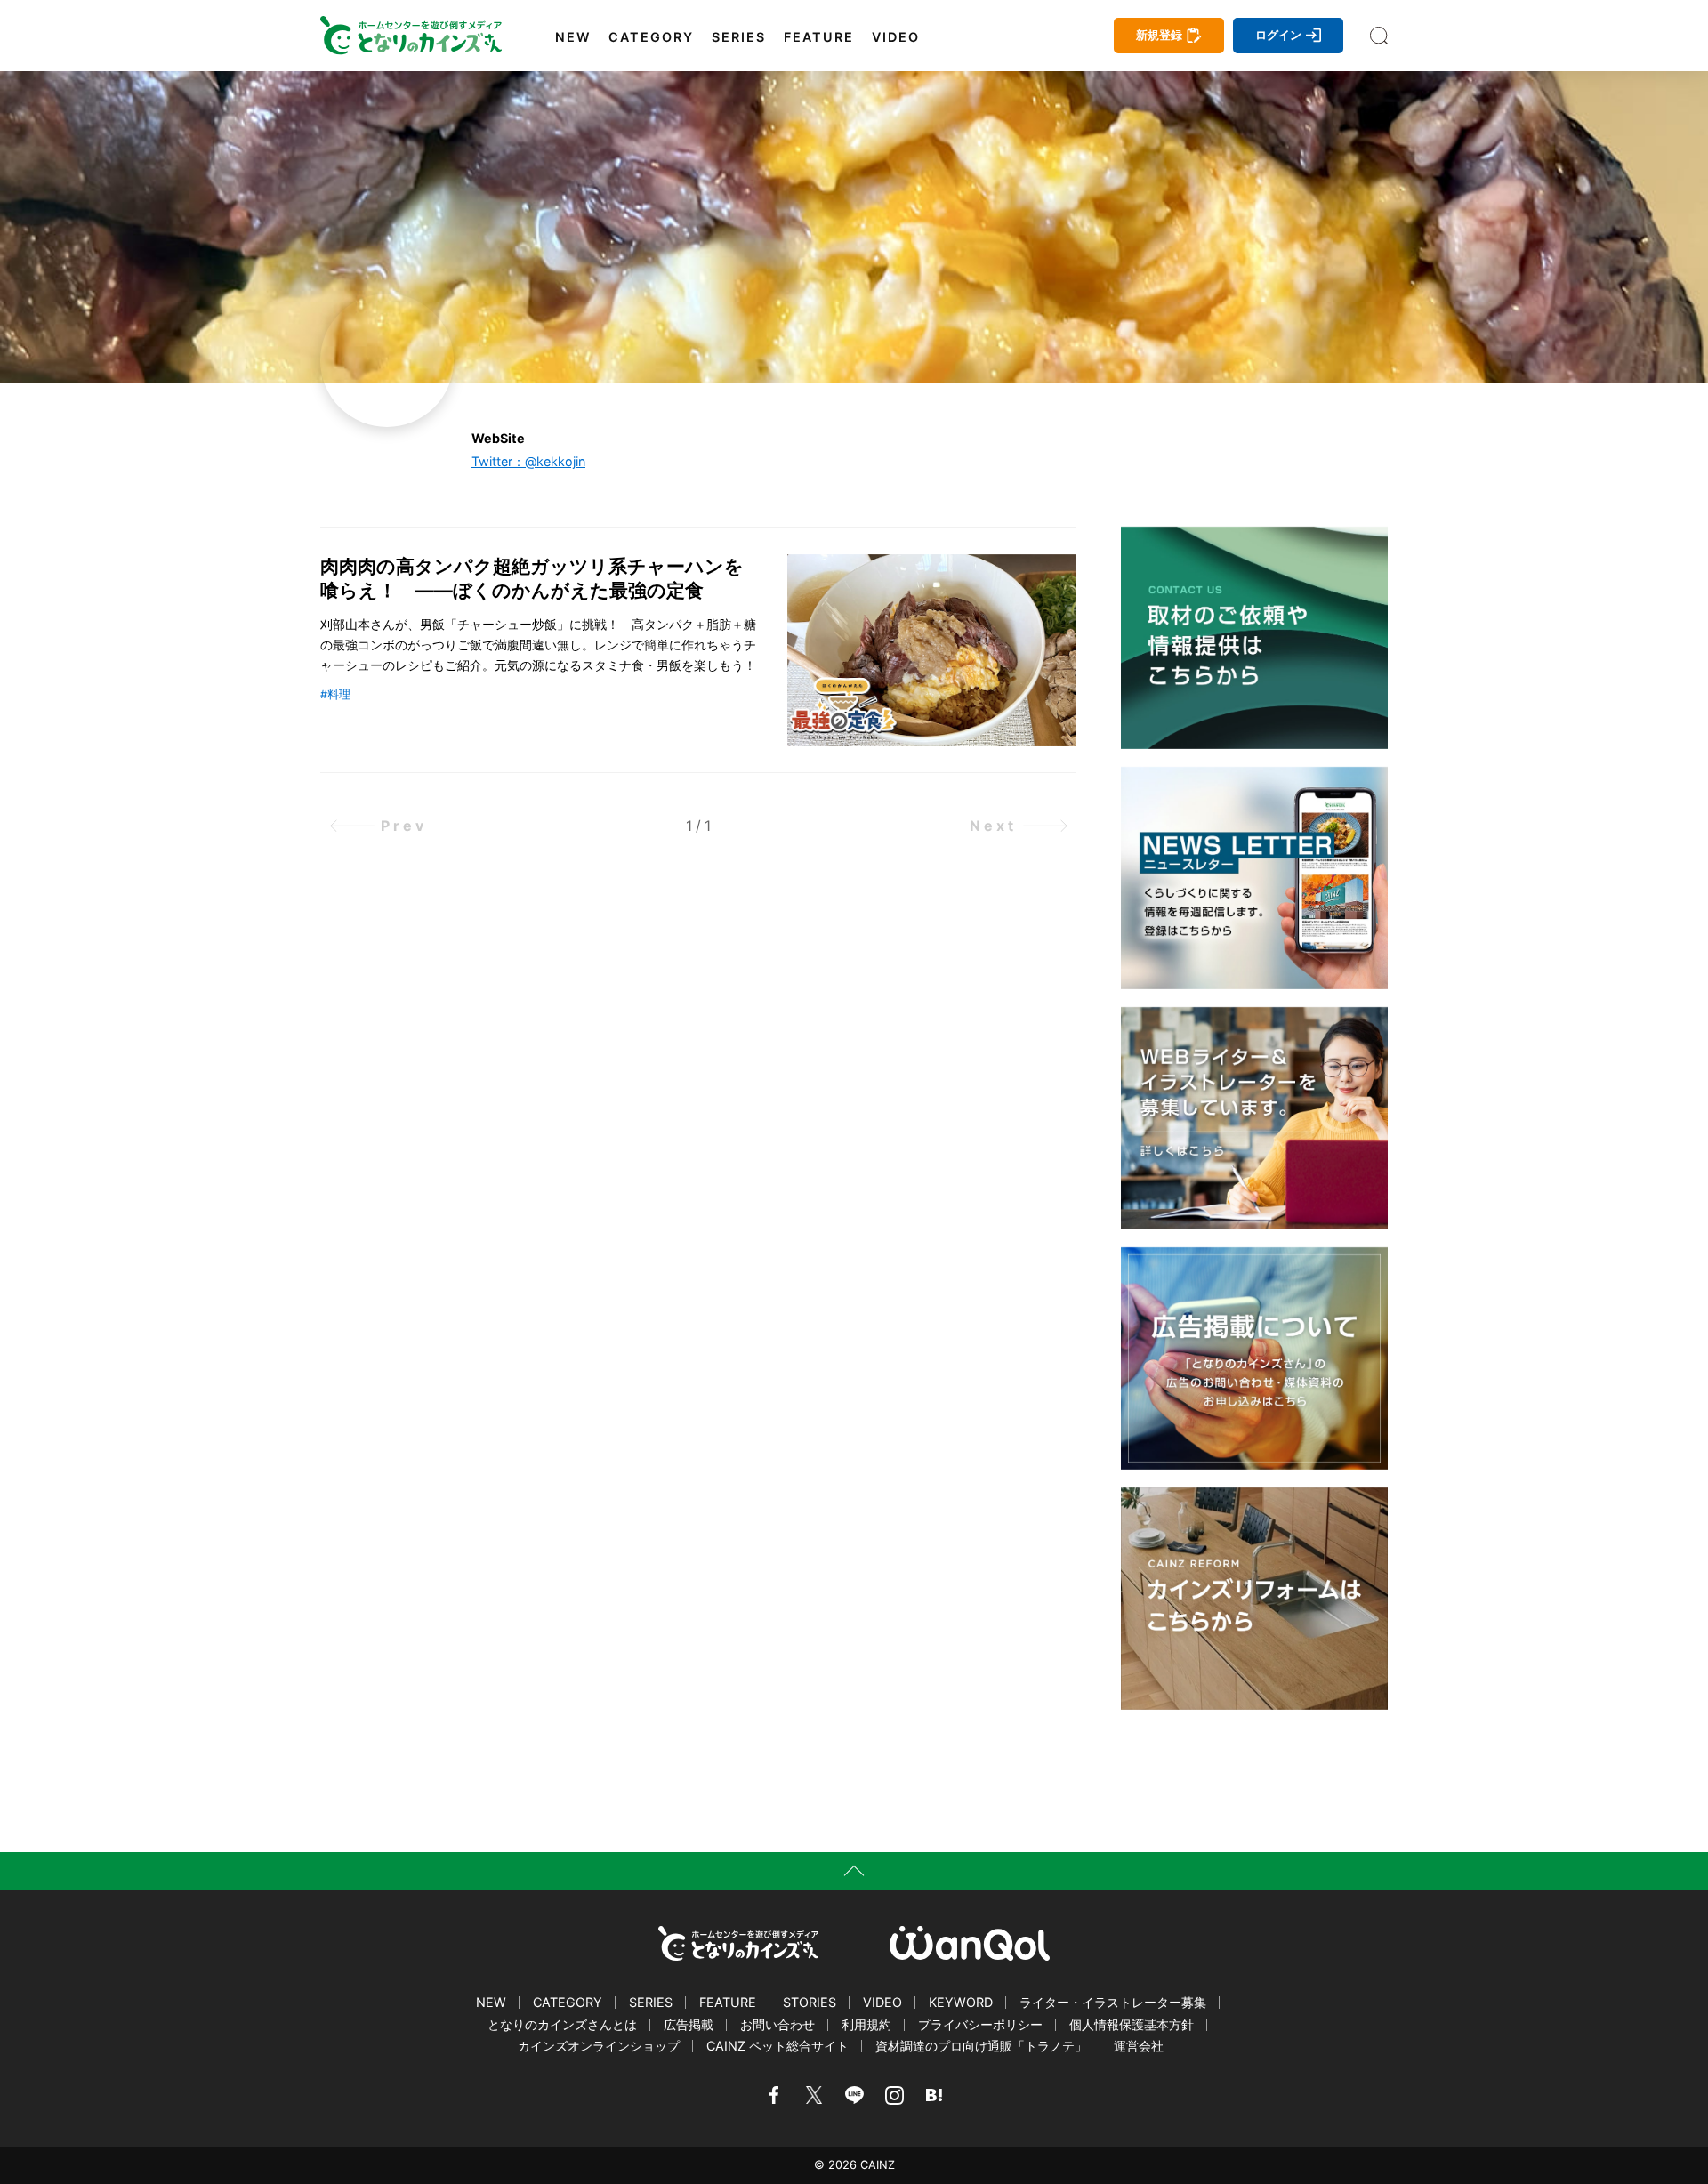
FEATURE (819, 37)
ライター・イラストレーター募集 (1113, 2002)
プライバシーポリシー (980, 2024)
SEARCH (1379, 36)
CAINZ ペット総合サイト (777, 2046)
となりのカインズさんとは (562, 2024)
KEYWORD (961, 2002)
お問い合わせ (777, 2024)
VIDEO (896, 37)
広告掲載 (689, 2024)
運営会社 (1139, 2046)
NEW (573, 37)
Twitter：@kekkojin (528, 461)
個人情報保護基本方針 (1132, 2024)
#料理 (335, 694)
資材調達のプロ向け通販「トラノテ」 (981, 2046)
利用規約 (866, 2024)
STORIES (810, 2002)
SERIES (739, 37)
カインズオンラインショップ (599, 2046)
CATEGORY (651, 37)
